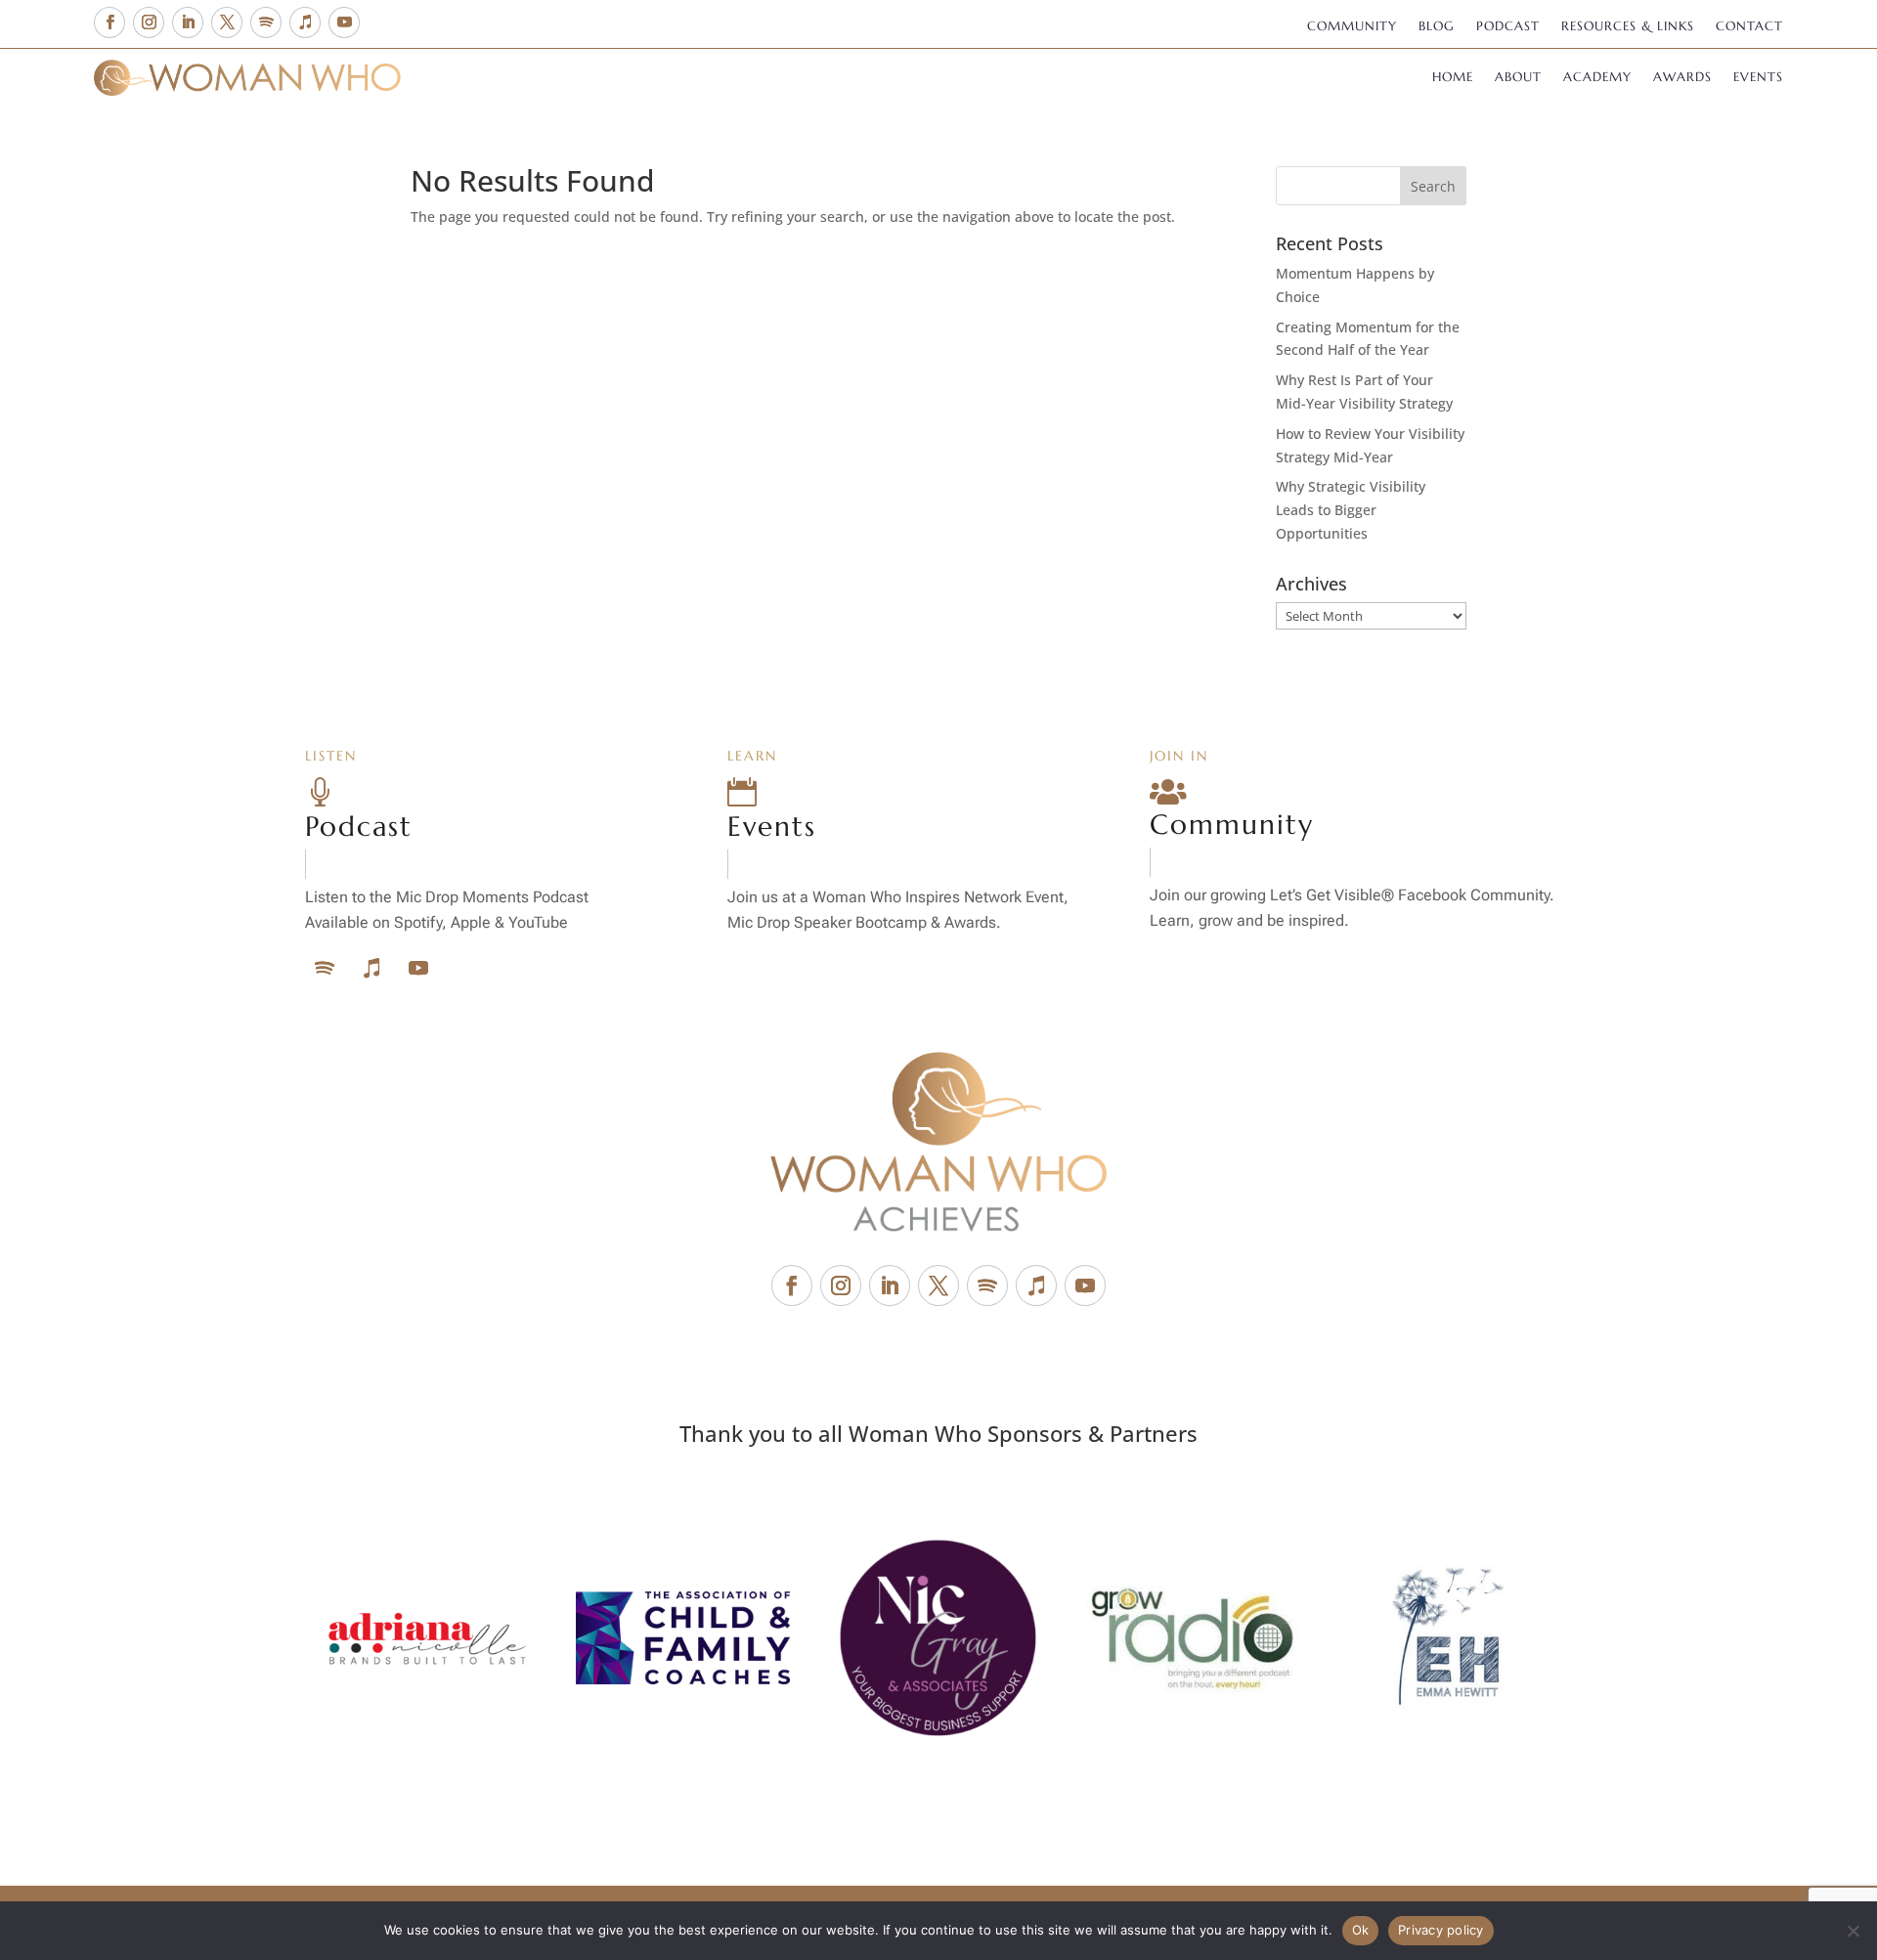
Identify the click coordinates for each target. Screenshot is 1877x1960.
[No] (1853, 1931)
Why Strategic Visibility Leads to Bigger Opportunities (1351, 510)
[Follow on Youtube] (344, 22)
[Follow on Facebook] (109, 22)
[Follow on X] (227, 22)
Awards (1682, 78)
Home (1453, 78)
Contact (1749, 27)
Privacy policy (1441, 1930)
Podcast (1508, 27)
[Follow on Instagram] (149, 22)
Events (1758, 78)
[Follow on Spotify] (266, 22)
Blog (1437, 27)
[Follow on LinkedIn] (188, 22)
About (1518, 78)
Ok (1361, 1930)
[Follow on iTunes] (305, 22)
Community (1352, 27)
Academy (1597, 78)
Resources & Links (1628, 27)
